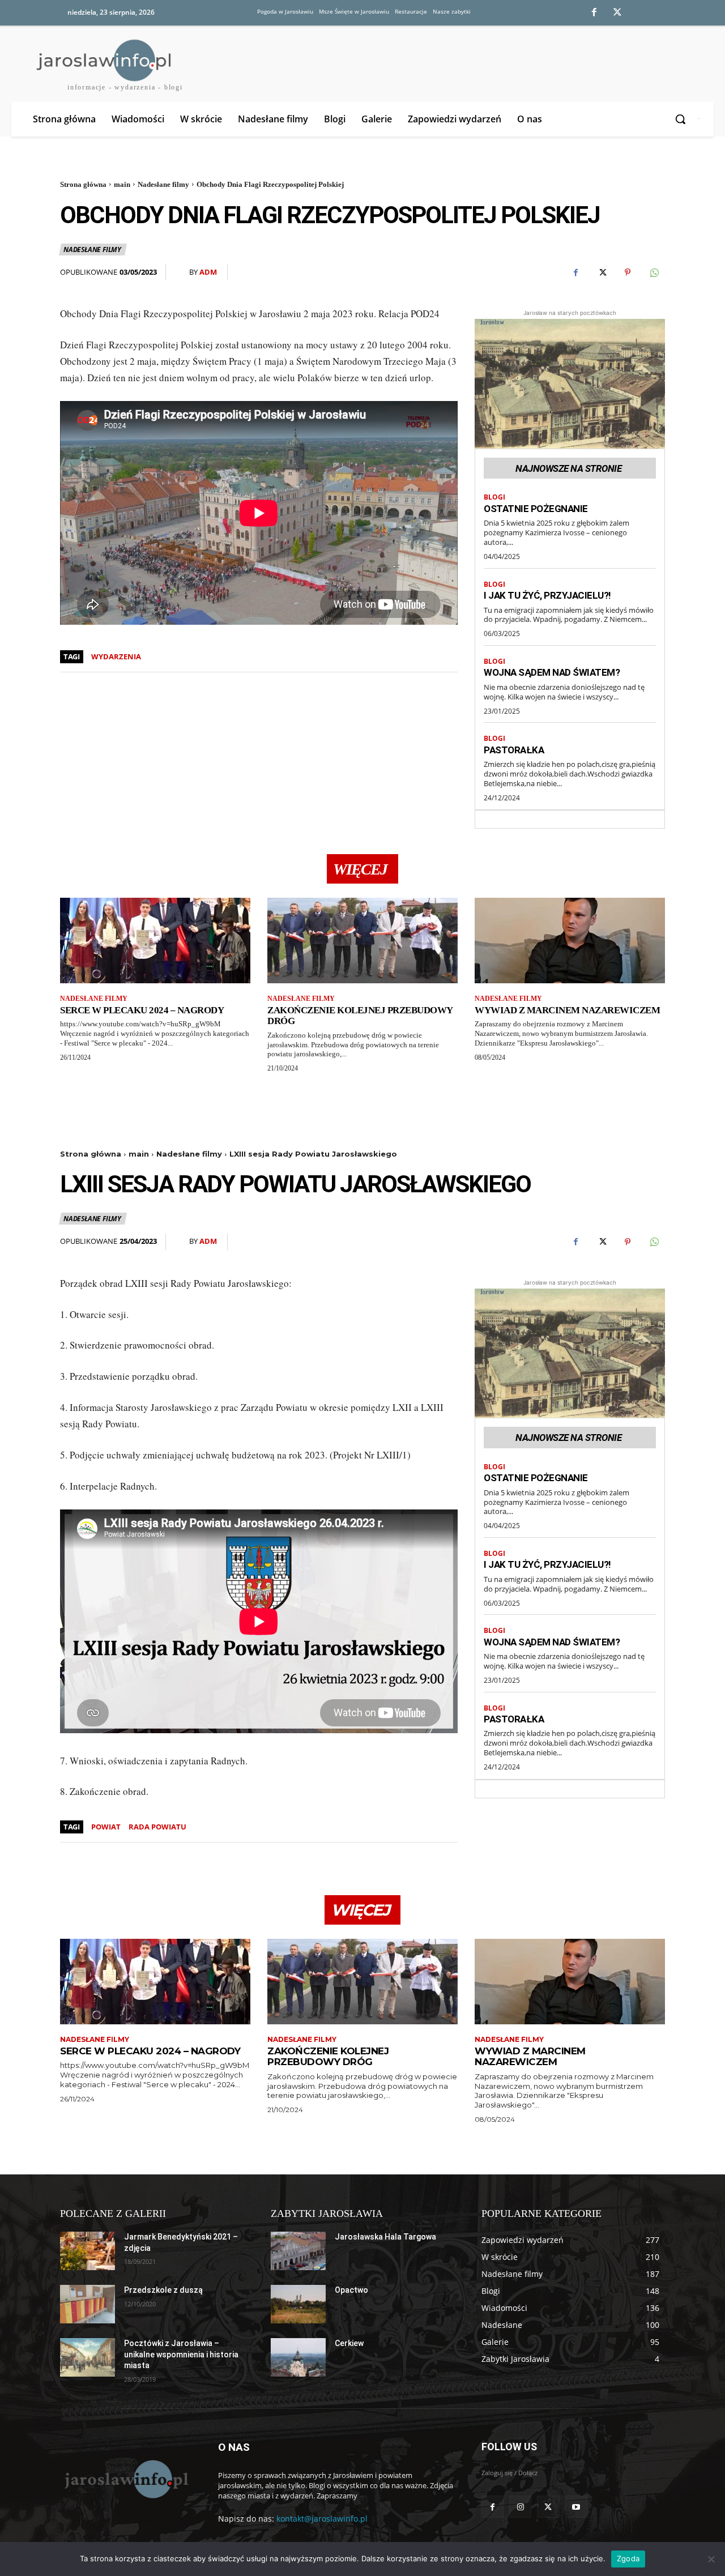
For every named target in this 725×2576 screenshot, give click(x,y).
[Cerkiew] (298, 2357)
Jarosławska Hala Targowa (385, 2237)
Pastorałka (514, 750)
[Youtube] (576, 2507)
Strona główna (83, 184)
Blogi (494, 497)
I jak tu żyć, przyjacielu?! (547, 595)
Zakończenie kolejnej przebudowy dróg (360, 1016)
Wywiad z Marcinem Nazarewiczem (567, 1010)
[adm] (182, 272)
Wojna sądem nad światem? (552, 672)
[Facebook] (594, 13)
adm (208, 272)
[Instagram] (520, 2507)
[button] (682, 119)
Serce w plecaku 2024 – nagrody (142, 1010)
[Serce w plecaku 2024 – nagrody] (155, 941)
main (122, 184)
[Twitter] (617, 13)
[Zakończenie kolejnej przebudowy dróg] (362, 941)
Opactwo (351, 2290)
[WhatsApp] (654, 272)
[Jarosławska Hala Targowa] (298, 2251)
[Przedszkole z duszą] (88, 2304)
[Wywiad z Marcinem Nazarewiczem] (570, 941)
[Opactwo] (298, 2304)
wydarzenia (116, 656)
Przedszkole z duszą (163, 2290)
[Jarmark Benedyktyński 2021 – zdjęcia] (88, 2251)
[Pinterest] (628, 272)
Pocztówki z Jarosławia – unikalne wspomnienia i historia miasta (181, 2354)
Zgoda (628, 2558)
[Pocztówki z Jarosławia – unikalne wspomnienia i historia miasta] (88, 2357)
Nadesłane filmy (163, 184)
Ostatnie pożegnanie (536, 509)
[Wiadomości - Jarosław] (125, 2479)
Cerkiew (349, 2343)
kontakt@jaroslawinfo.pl (322, 2519)
